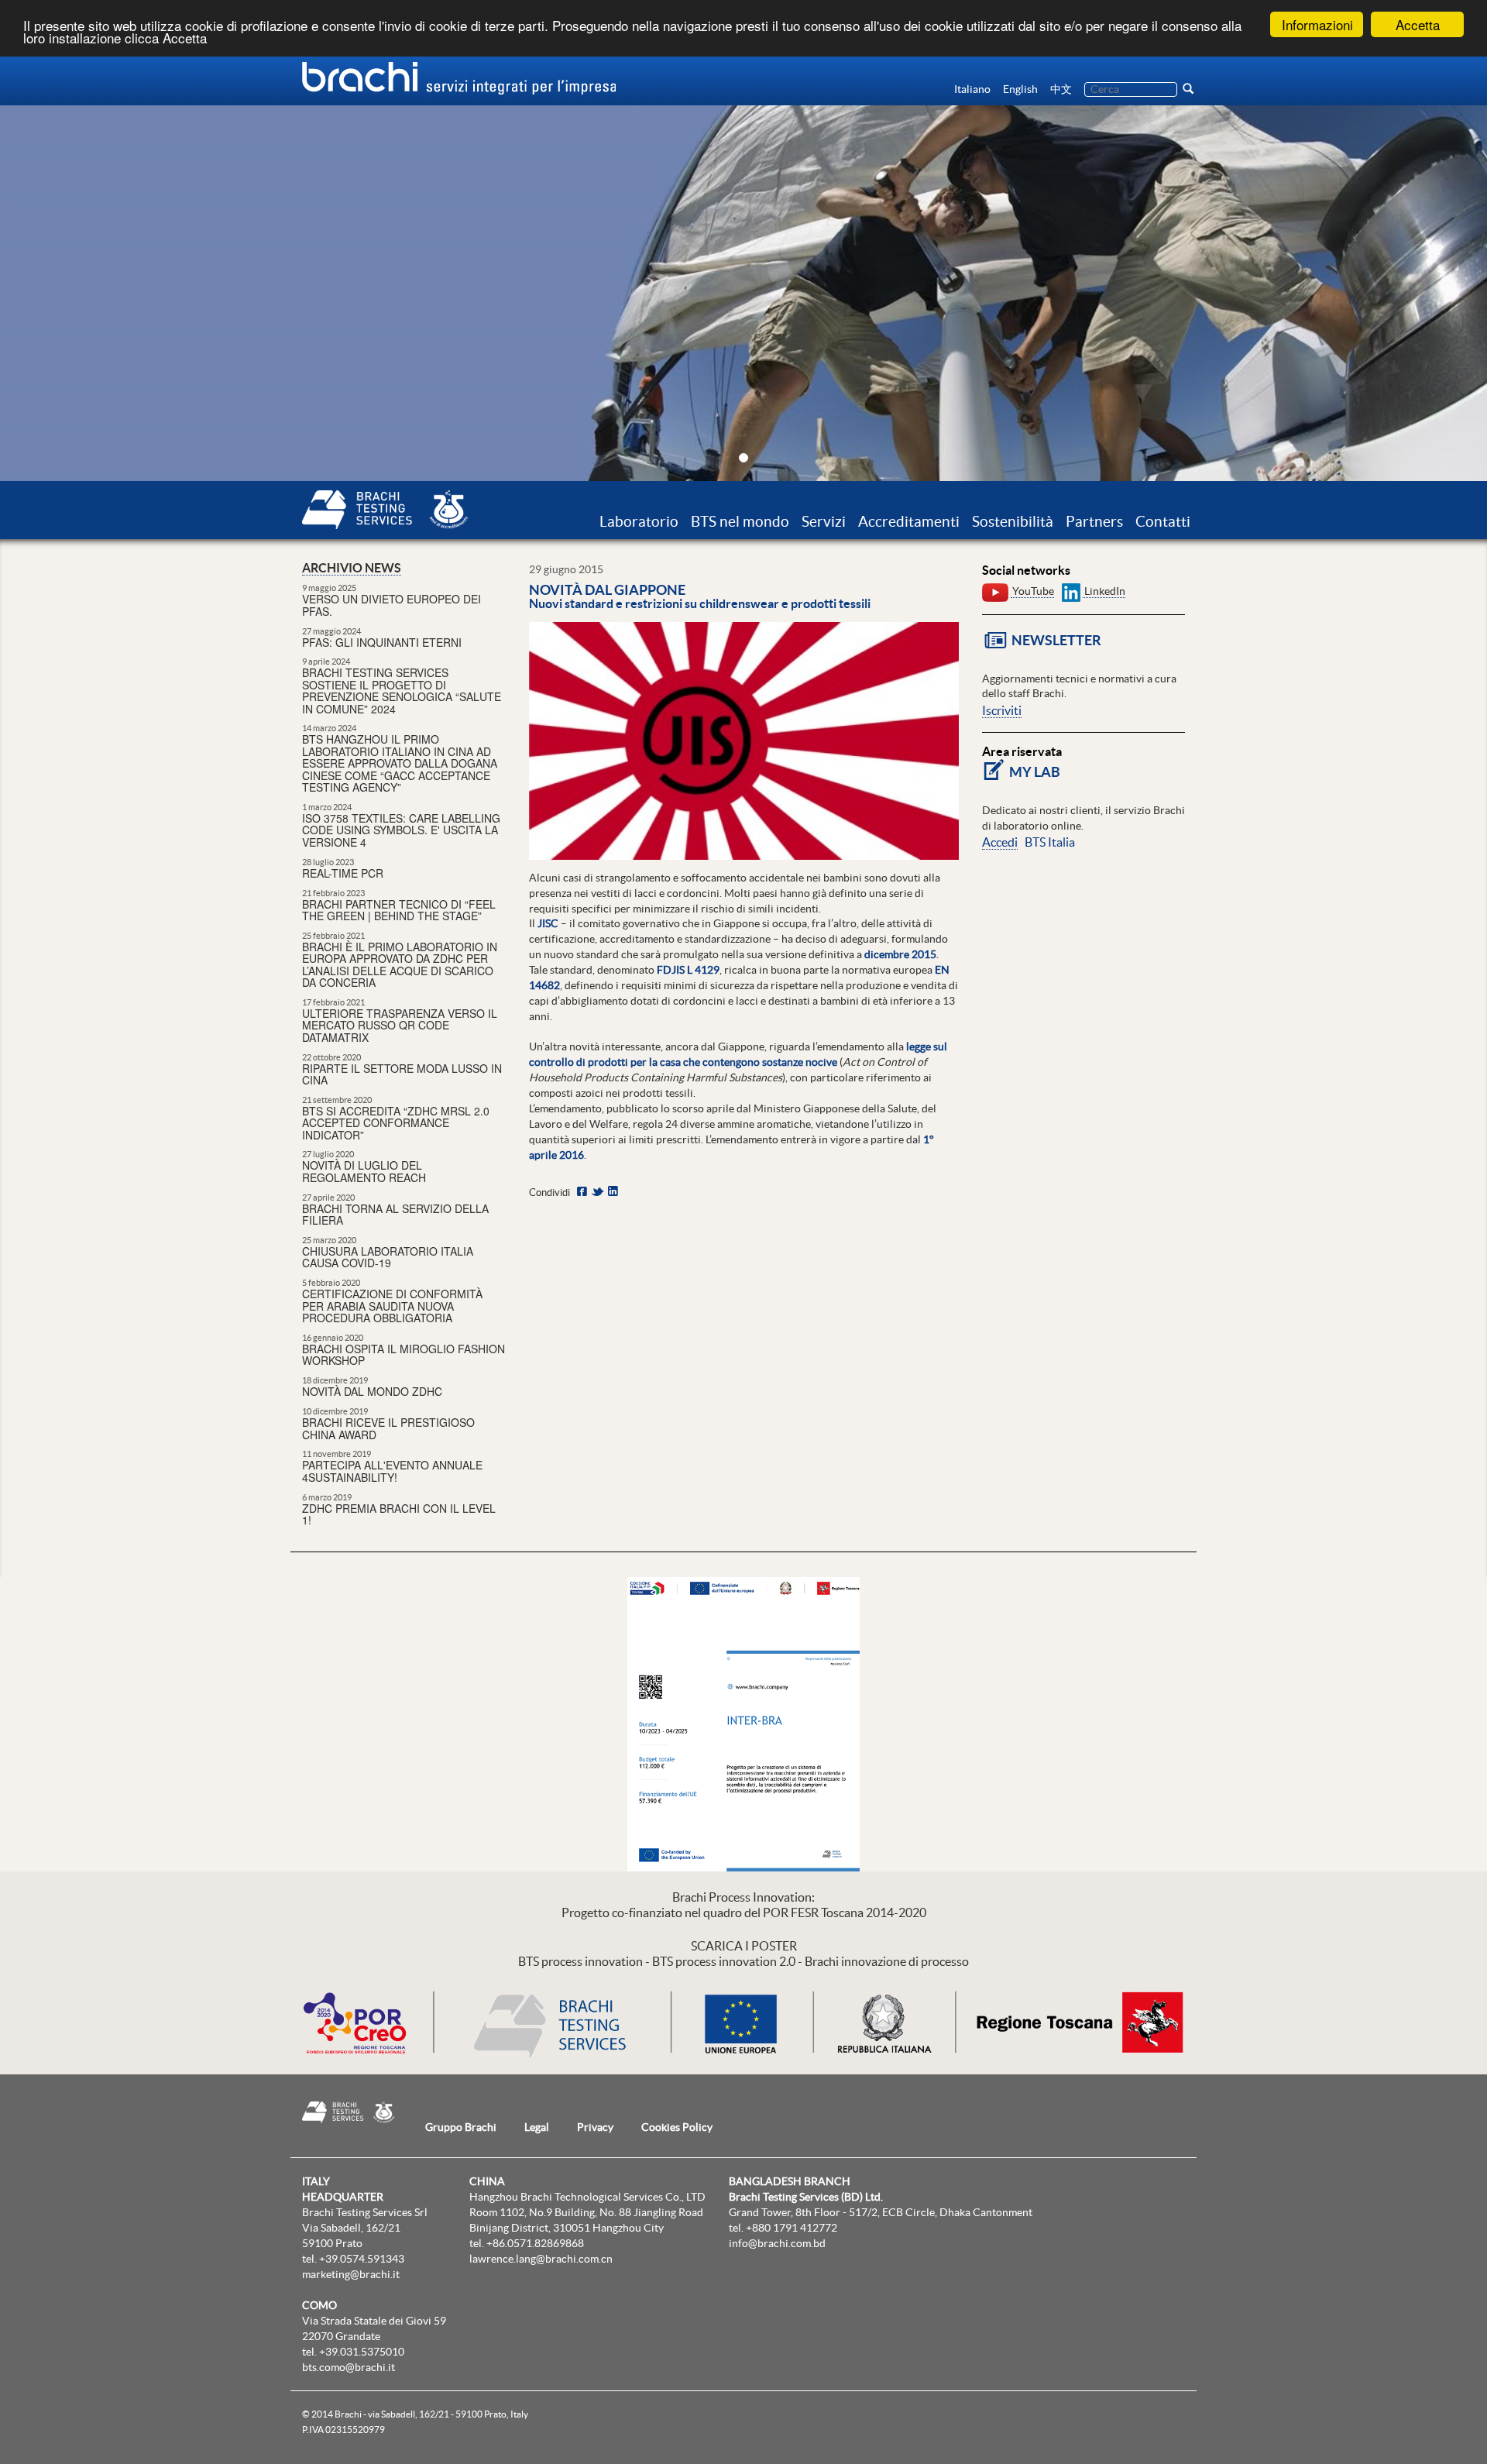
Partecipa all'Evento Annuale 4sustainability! (392, 1471)
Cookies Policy (677, 2127)
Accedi (1000, 842)
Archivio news (352, 568)
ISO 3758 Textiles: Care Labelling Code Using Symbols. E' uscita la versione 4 (401, 830)
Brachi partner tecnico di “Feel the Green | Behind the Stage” (399, 910)
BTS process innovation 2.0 (724, 1961)
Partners (1094, 521)
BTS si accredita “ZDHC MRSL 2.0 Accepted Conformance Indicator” (396, 1123)
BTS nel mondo (740, 521)
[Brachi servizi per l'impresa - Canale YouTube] (995, 591)
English (1020, 89)
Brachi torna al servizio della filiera (395, 1214)
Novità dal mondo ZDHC (372, 1391)
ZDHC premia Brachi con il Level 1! (399, 1514)
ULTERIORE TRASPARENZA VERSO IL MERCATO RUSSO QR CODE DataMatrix (400, 1025)
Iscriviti (1002, 710)
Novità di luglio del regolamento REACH (364, 1171)
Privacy (595, 2127)
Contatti (1163, 521)
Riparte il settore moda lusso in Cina (402, 1074)
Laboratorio (639, 521)
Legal (537, 2127)
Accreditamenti (909, 521)
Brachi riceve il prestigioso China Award (388, 1428)
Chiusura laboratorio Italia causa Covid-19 (388, 1257)
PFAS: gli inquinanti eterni (382, 642)
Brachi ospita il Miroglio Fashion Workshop (404, 1354)
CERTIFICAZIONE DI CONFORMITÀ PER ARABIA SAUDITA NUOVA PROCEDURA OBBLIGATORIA (392, 1306)
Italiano (972, 89)
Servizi (824, 521)
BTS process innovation (580, 1961)
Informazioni (1317, 24)
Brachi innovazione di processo (887, 1961)
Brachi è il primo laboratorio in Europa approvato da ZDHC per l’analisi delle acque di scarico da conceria (400, 964)
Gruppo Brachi (461, 2127)
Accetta (1418, 24)
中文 (1061, 89)
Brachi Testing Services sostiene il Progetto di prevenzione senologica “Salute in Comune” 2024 (402, 690)
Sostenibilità (1013, 521)
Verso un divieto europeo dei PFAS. (391, 605)
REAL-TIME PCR (343, 873)
